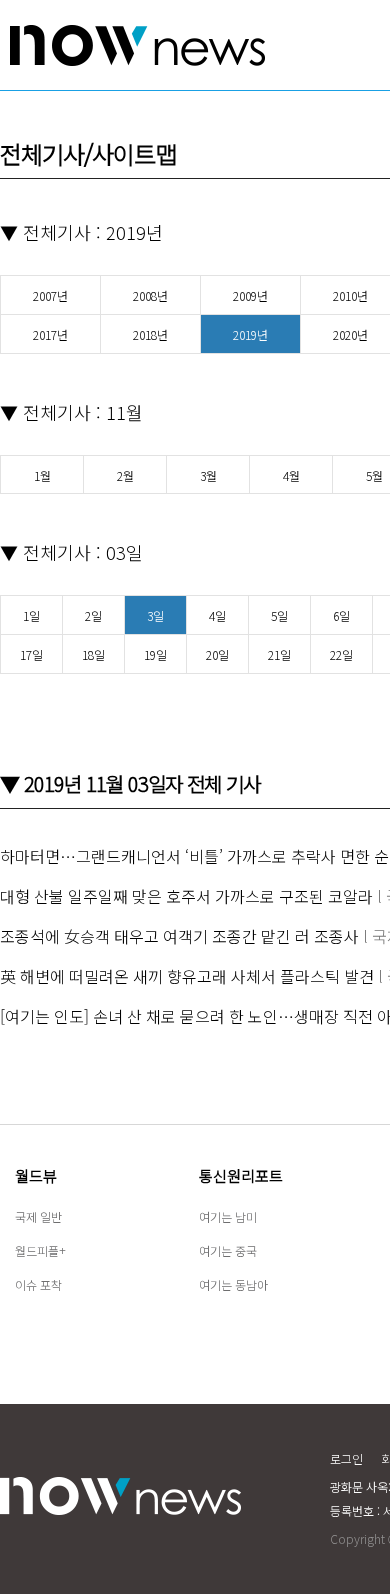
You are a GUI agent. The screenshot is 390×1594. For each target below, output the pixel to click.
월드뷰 (36, 1175)
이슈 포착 (38, 1284)
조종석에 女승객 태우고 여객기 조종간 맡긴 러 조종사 (179, 936)
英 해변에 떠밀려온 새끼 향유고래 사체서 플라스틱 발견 (187, 976)
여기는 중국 (228, 1250)
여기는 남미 (228, 1216)
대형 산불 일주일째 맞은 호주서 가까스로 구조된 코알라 (186, 896)
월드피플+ (40, 1250)
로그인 (346, 1458)
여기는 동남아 (233, 1284)
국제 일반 (38, 1216)
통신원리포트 (241, 1175)
